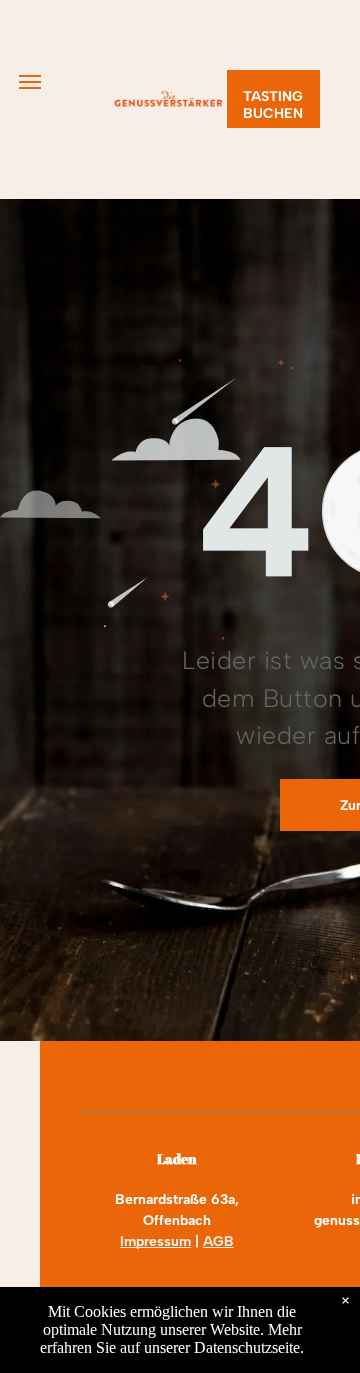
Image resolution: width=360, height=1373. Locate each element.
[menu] (30, 82)
